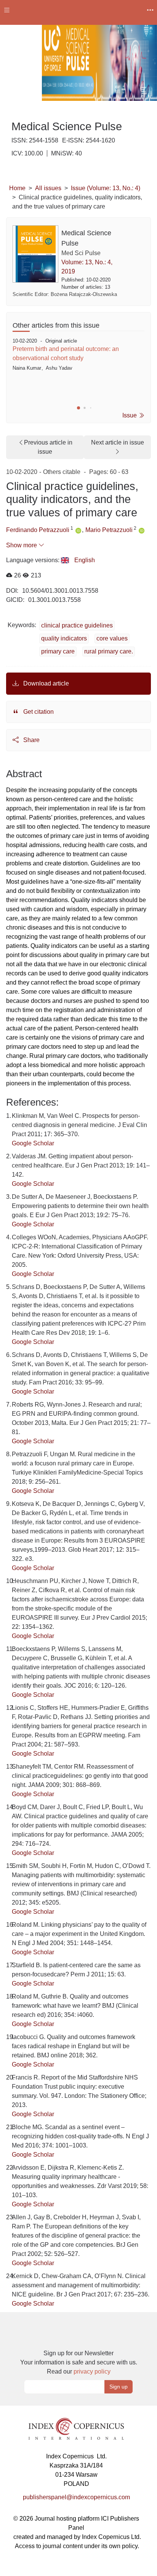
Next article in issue (118, 442)
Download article (45, 683)
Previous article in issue (48, 447)
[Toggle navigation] (7, 10)
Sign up (119, 2387)
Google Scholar (33, 1143)
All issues (48, 188)
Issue (130, 415)
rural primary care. (109, 651)
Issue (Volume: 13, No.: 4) (106, 188)
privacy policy (92, 2371)
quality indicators (64, 638)
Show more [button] (22, 545)
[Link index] (76, 2428)
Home (17, 188)
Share (31, 740)
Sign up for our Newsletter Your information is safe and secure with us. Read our (79, 2362)
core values (112, 638)
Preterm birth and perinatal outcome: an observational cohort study (66, 353)
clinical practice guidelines (77, 625)
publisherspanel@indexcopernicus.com (76, 2497)
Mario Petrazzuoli (109, 530)
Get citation (38, 712)
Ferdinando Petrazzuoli (38, 530)
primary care (58, 651)
